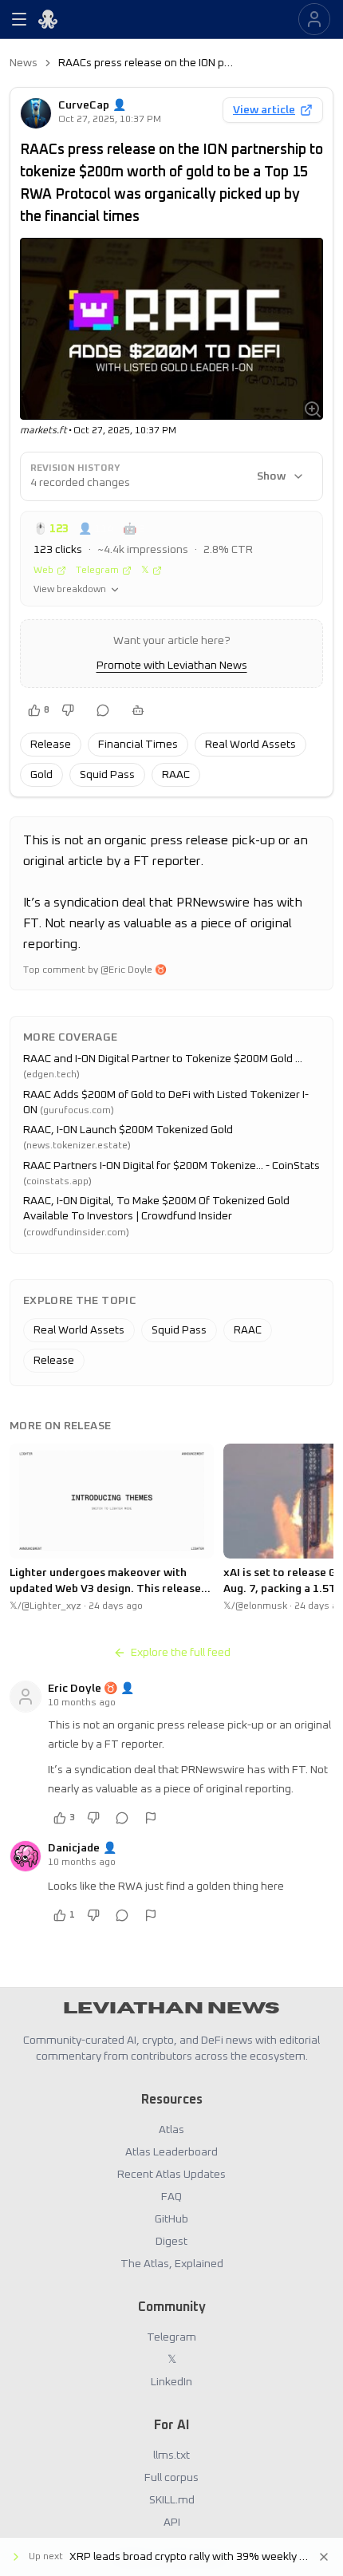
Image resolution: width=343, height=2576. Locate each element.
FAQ (171, 2197)
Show (271, 476)
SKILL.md (172, 2500)
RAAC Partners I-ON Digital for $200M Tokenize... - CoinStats (171, 1166)
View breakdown (70, 590)
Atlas (171, 2130)
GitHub (171, 2219)
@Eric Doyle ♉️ (134, 970)
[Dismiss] (324, 2557)
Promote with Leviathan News (172, 666)
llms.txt (171, 2455)
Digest (171, 2242)
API (172, 2523)
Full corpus (171, 2478)
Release (51, 745)
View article (264, 110)
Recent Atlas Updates (171, 2175)
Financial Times (138, 745)
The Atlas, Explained (172, 2264)
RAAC (176, 775)
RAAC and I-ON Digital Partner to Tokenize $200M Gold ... (163, 1059)
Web (43, 571)
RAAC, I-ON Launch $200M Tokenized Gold (128, 1130)
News (24, 63)
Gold (41, 775)
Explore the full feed (181, 1653)
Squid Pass (107, 775)
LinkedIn (171, 2382)
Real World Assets (250, 745)
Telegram (97, 571)
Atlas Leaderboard (171, 2152)
